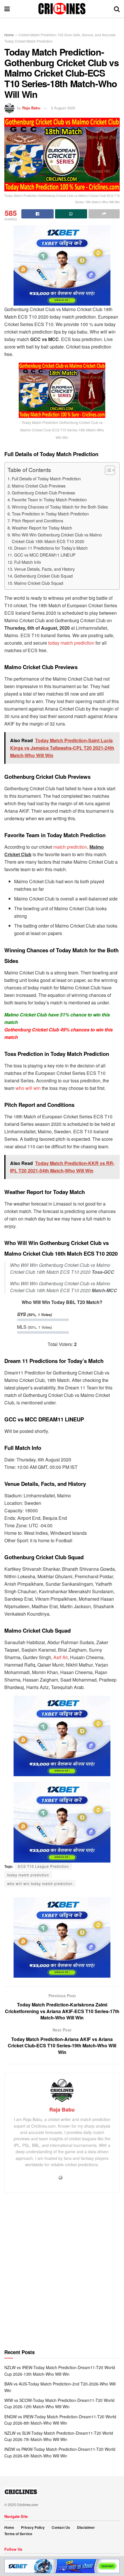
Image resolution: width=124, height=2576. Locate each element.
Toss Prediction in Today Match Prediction (50, 514)
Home (9, 35)
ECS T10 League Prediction (43, 1866)
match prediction (70, 847)
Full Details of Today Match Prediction (46, 478)
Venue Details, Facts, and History (44, 569)
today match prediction (71, 643)
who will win (28, 1088)
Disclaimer (86, 2527)
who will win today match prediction (40, 1883)
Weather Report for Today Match (42, 528)
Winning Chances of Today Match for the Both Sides (60, 507)
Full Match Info (28, 562)
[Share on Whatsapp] (71, 214)
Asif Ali (61, 1657)
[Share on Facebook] (37, 214)
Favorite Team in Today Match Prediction (49, 499)
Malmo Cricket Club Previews (39, 486)
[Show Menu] (7, 9)
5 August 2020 (63, 108)
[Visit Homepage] (62, 9)
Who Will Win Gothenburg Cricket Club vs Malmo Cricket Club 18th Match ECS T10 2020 (57, 538)
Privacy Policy (33, 2527)
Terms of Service (18, 2534)
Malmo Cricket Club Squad (39, 583)
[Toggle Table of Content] (107, 470)
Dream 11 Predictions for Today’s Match (51, 548)
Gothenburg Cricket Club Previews (43, 493)
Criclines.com (27, 2504)
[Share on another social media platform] (104, 214)
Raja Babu (31, 108)
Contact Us (61, 2527)
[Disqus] (62, 2274)
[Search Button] (117, 9)
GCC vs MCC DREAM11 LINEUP (45, 555)
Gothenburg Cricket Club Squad (43, 576)
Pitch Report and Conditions (37, 520)
